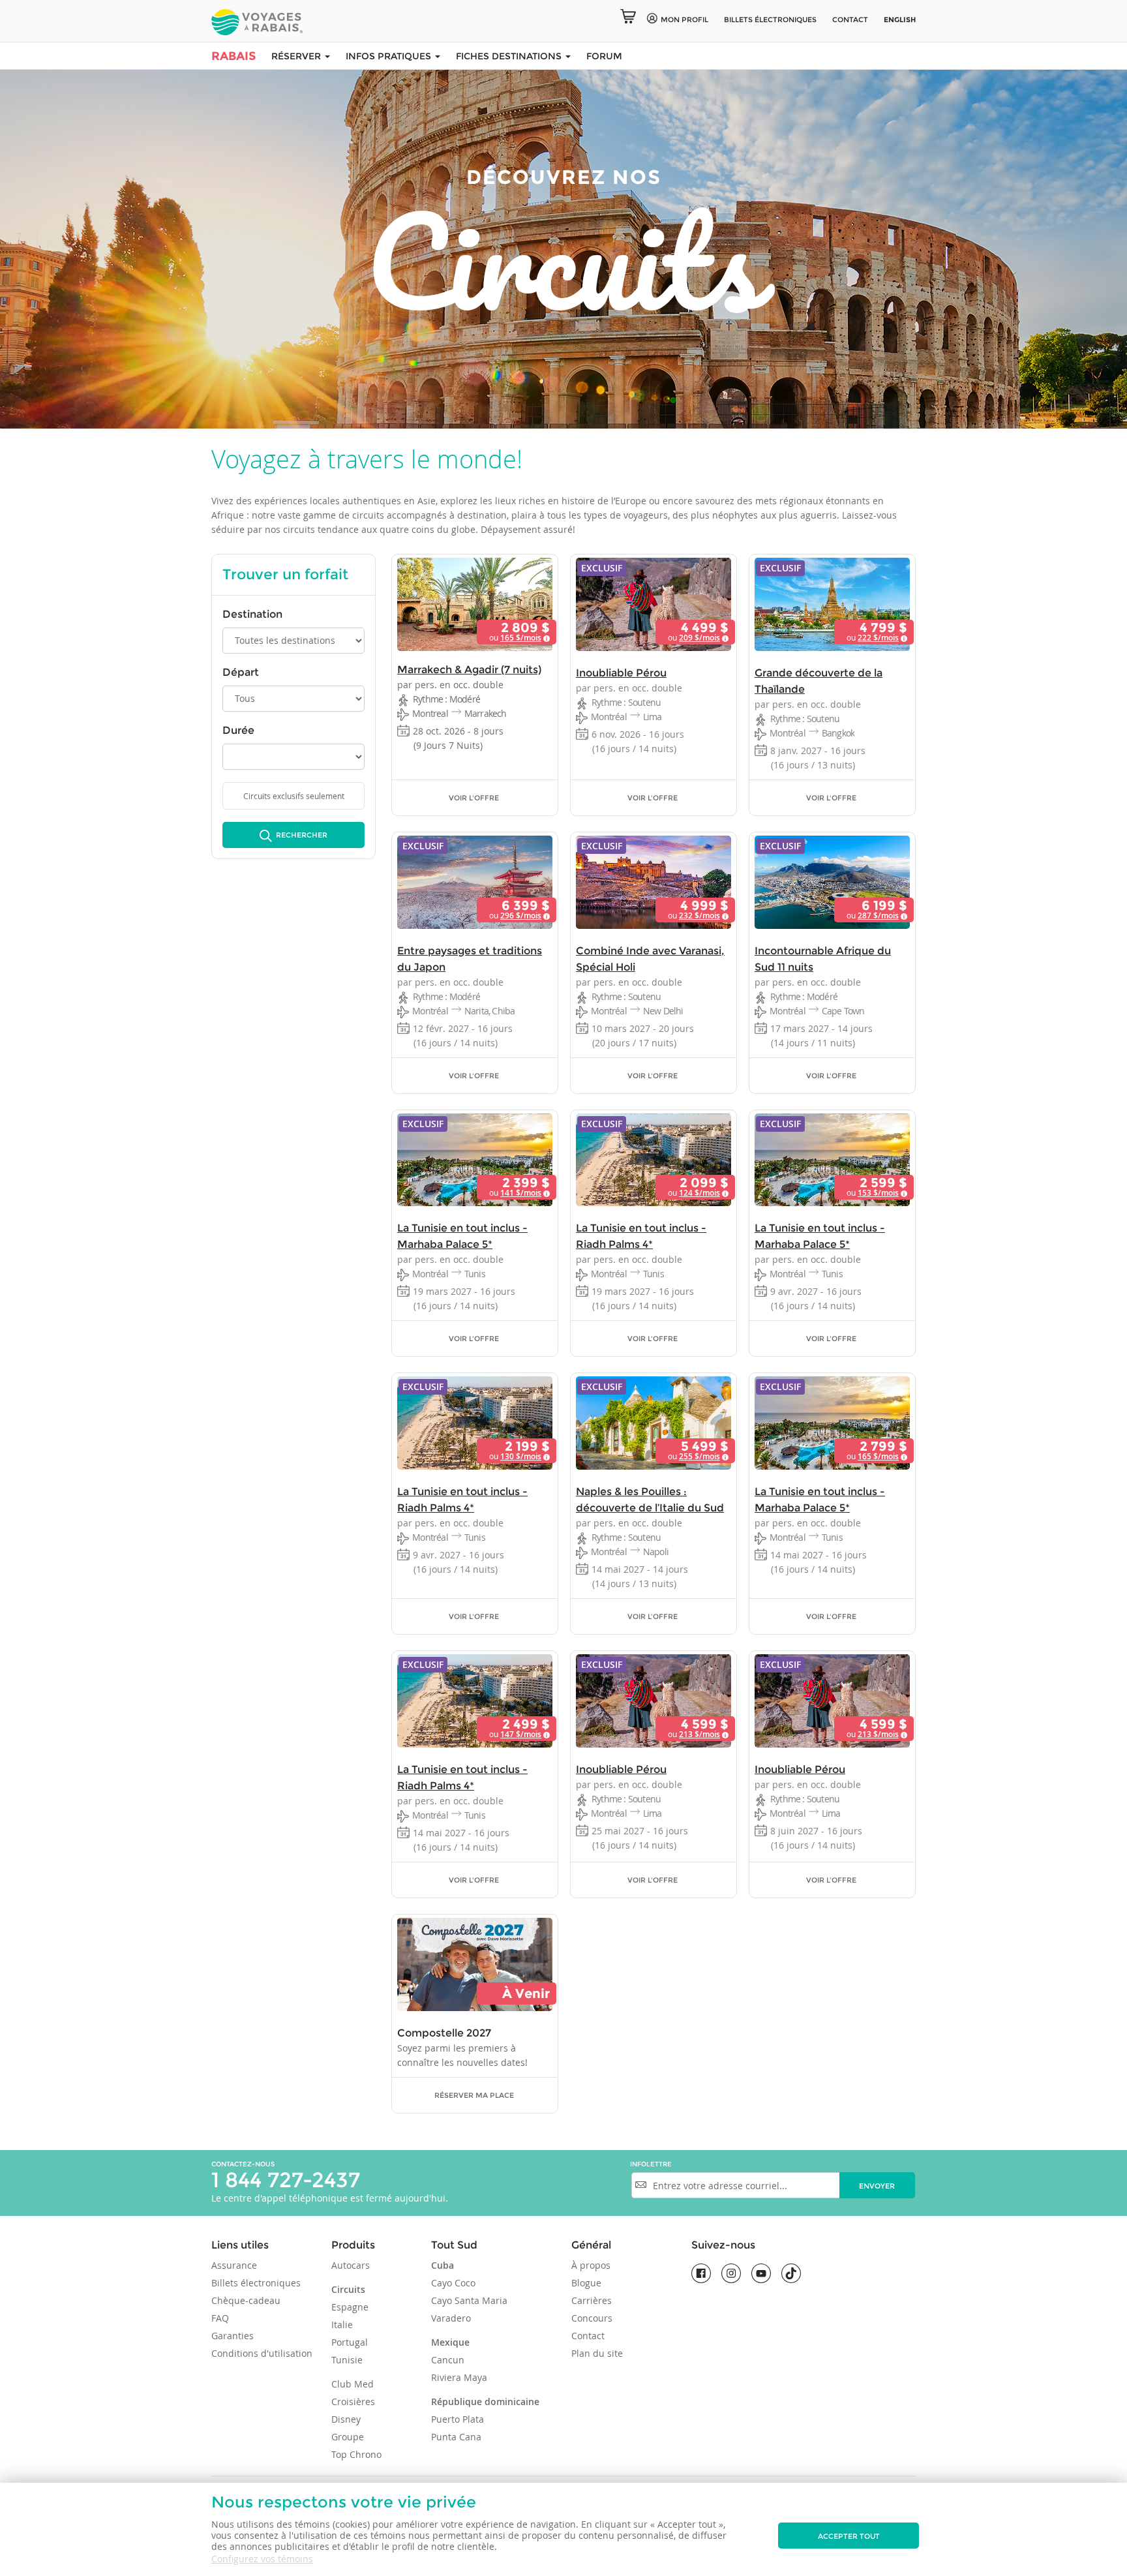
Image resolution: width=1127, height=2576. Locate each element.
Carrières (592, 2300)
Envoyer (877, 2186)
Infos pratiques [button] (390, 56)
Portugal (350, 2342)
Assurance (234, 2265)
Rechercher (301, 835)
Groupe (348, 2437)
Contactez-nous (243, 2164)
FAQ (220, 2318)
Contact (850, 20)
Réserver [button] (297, 56)
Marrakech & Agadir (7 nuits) (469, 670)
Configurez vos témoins (262, 2559)
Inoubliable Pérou (621, 673)
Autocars (351, 2265)
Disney (346, 2419)
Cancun (448, 2360)
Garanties (233, 2336)
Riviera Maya (459, 2377)
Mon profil (684, 20)
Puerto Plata (458, 2419)
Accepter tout (849, 2536)
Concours (592, 2318)
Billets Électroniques (770, 20)
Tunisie (347, 2360)
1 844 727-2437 (286, 2180)
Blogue (586, 2283)
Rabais (233, 56)
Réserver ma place (474, 2095)
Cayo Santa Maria (469, 2300)
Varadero (451, 2318)
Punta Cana (456, 2437)
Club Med (353, 2384)
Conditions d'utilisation (262, 2353)
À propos (591, 2265)
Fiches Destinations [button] (510, 56)
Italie (342, 2325)
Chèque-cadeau (246, 2300)
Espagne (350, 2307)
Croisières (353, 2402)
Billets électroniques (256, 2283)
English (900, 20)
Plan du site (597, 2353)
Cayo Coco (453, 2283)
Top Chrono (356, 2454)
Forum (604, 56)
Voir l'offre (474, 798)
